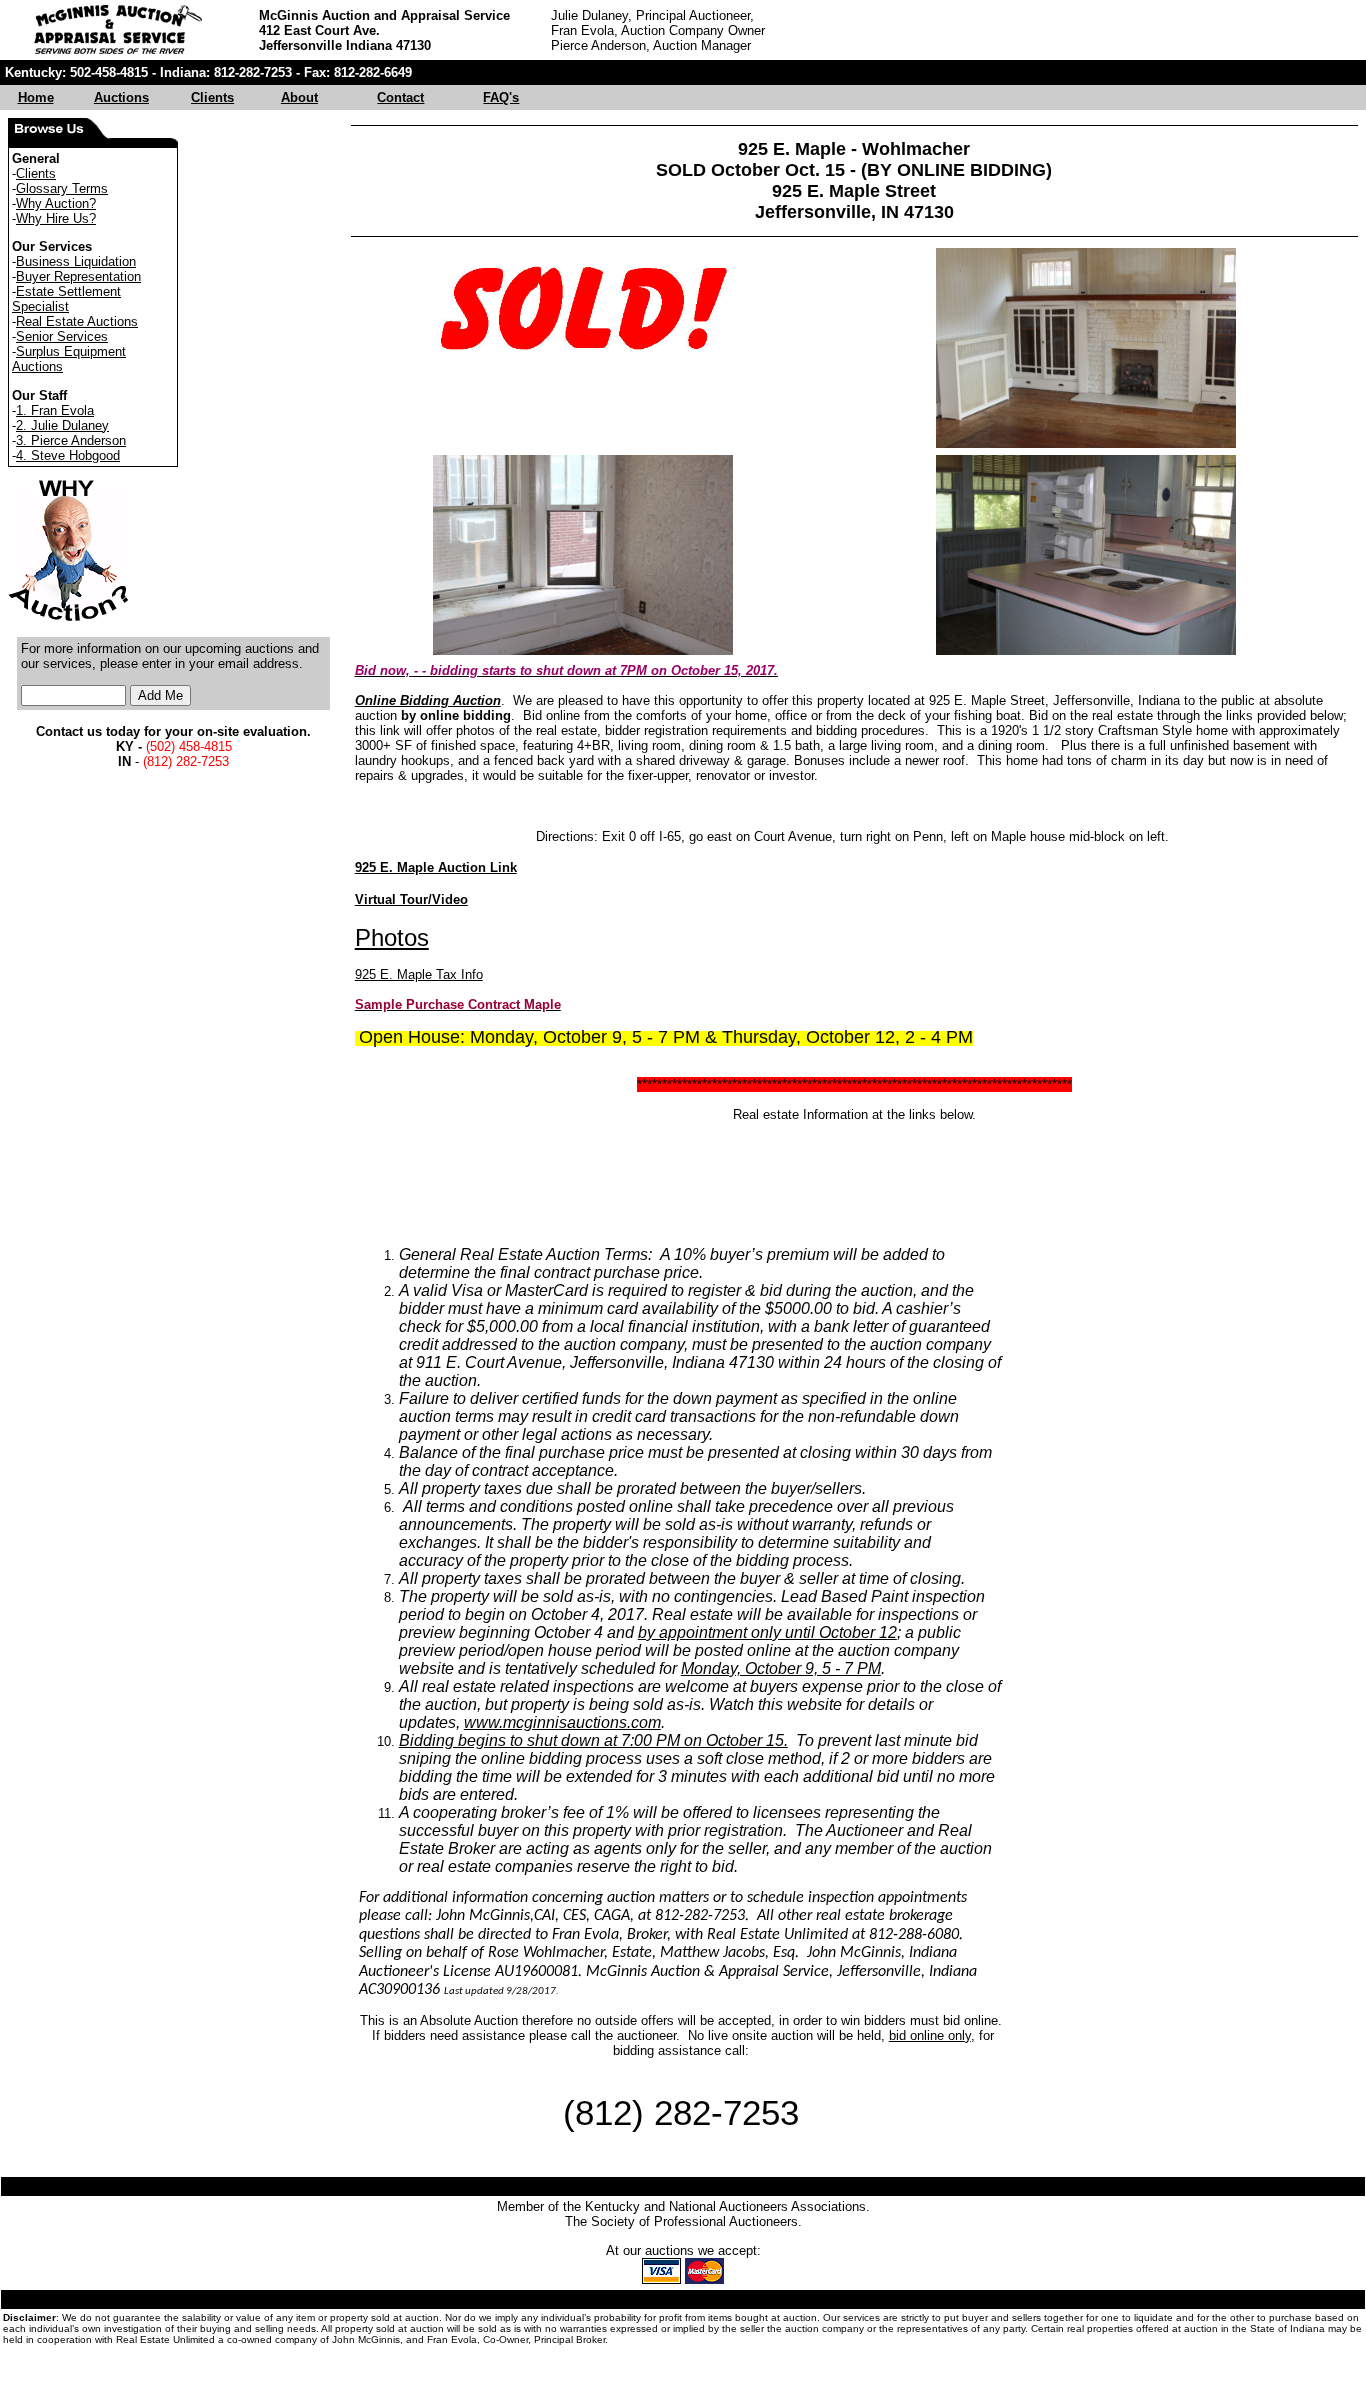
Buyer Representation (78, 276)
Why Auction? (56, 203)
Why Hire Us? (56, 218)
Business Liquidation (76, 261)
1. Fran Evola (55, 410)
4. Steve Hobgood (68, 455)
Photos (392, 937)
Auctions (121, 97)
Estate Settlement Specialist (66, 299)
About (299, 97)
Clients (212, 97)
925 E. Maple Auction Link (436, 867)
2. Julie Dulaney (62, 425)
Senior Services (62, 336)
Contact (400, 97)
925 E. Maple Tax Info (419, 974)
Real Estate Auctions (77, 321)
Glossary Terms (62, 188)
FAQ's (501, 97)
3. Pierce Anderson (71, 440)
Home (36, 97)
